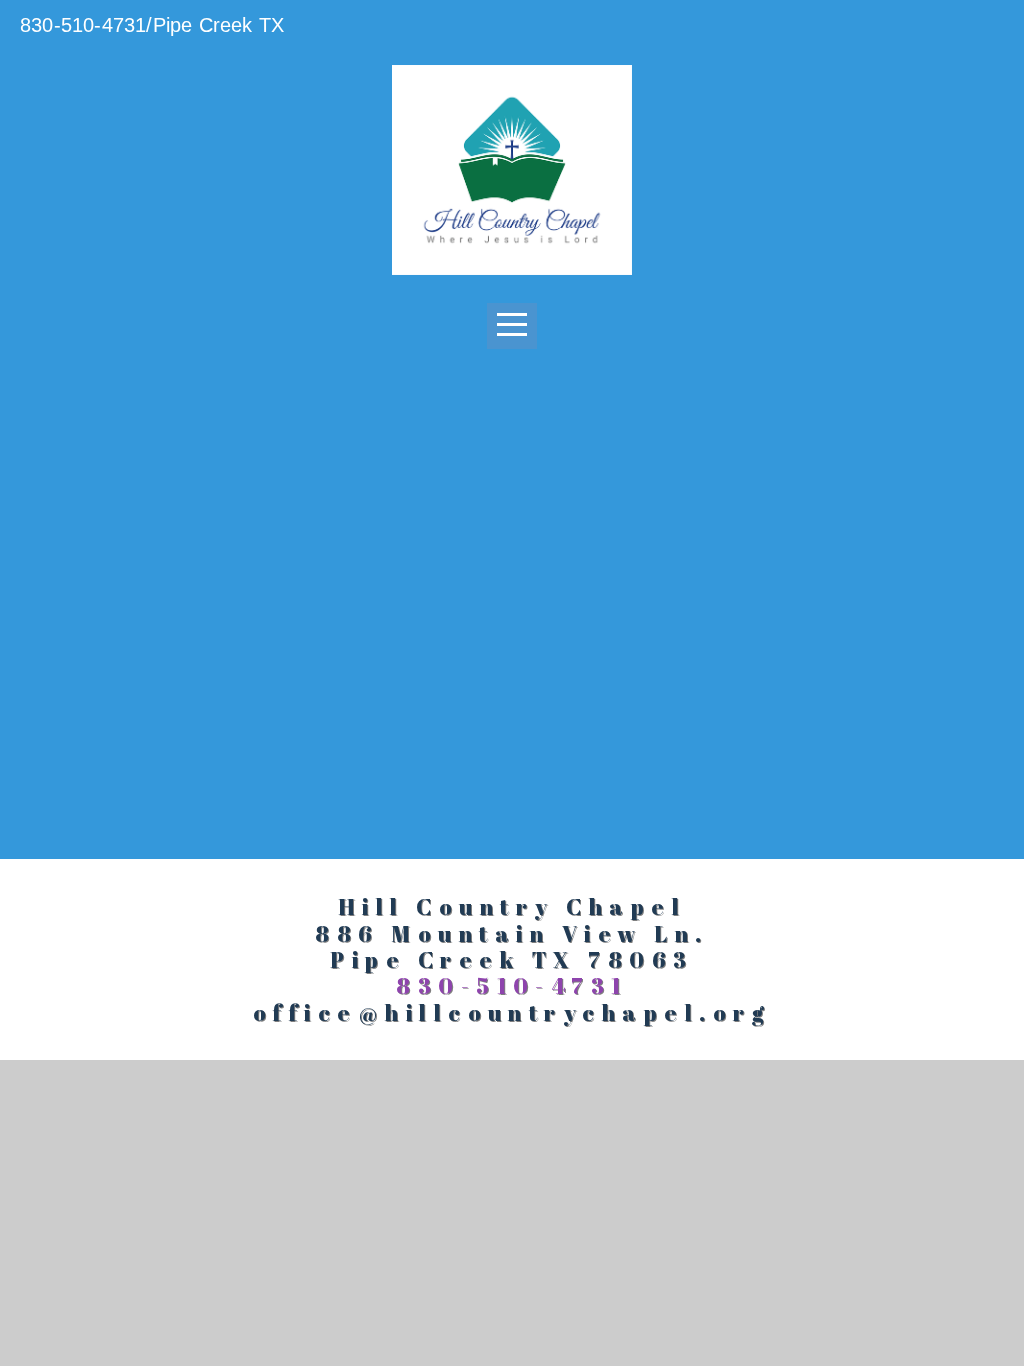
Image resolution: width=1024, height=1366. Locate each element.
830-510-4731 (512, 985)
